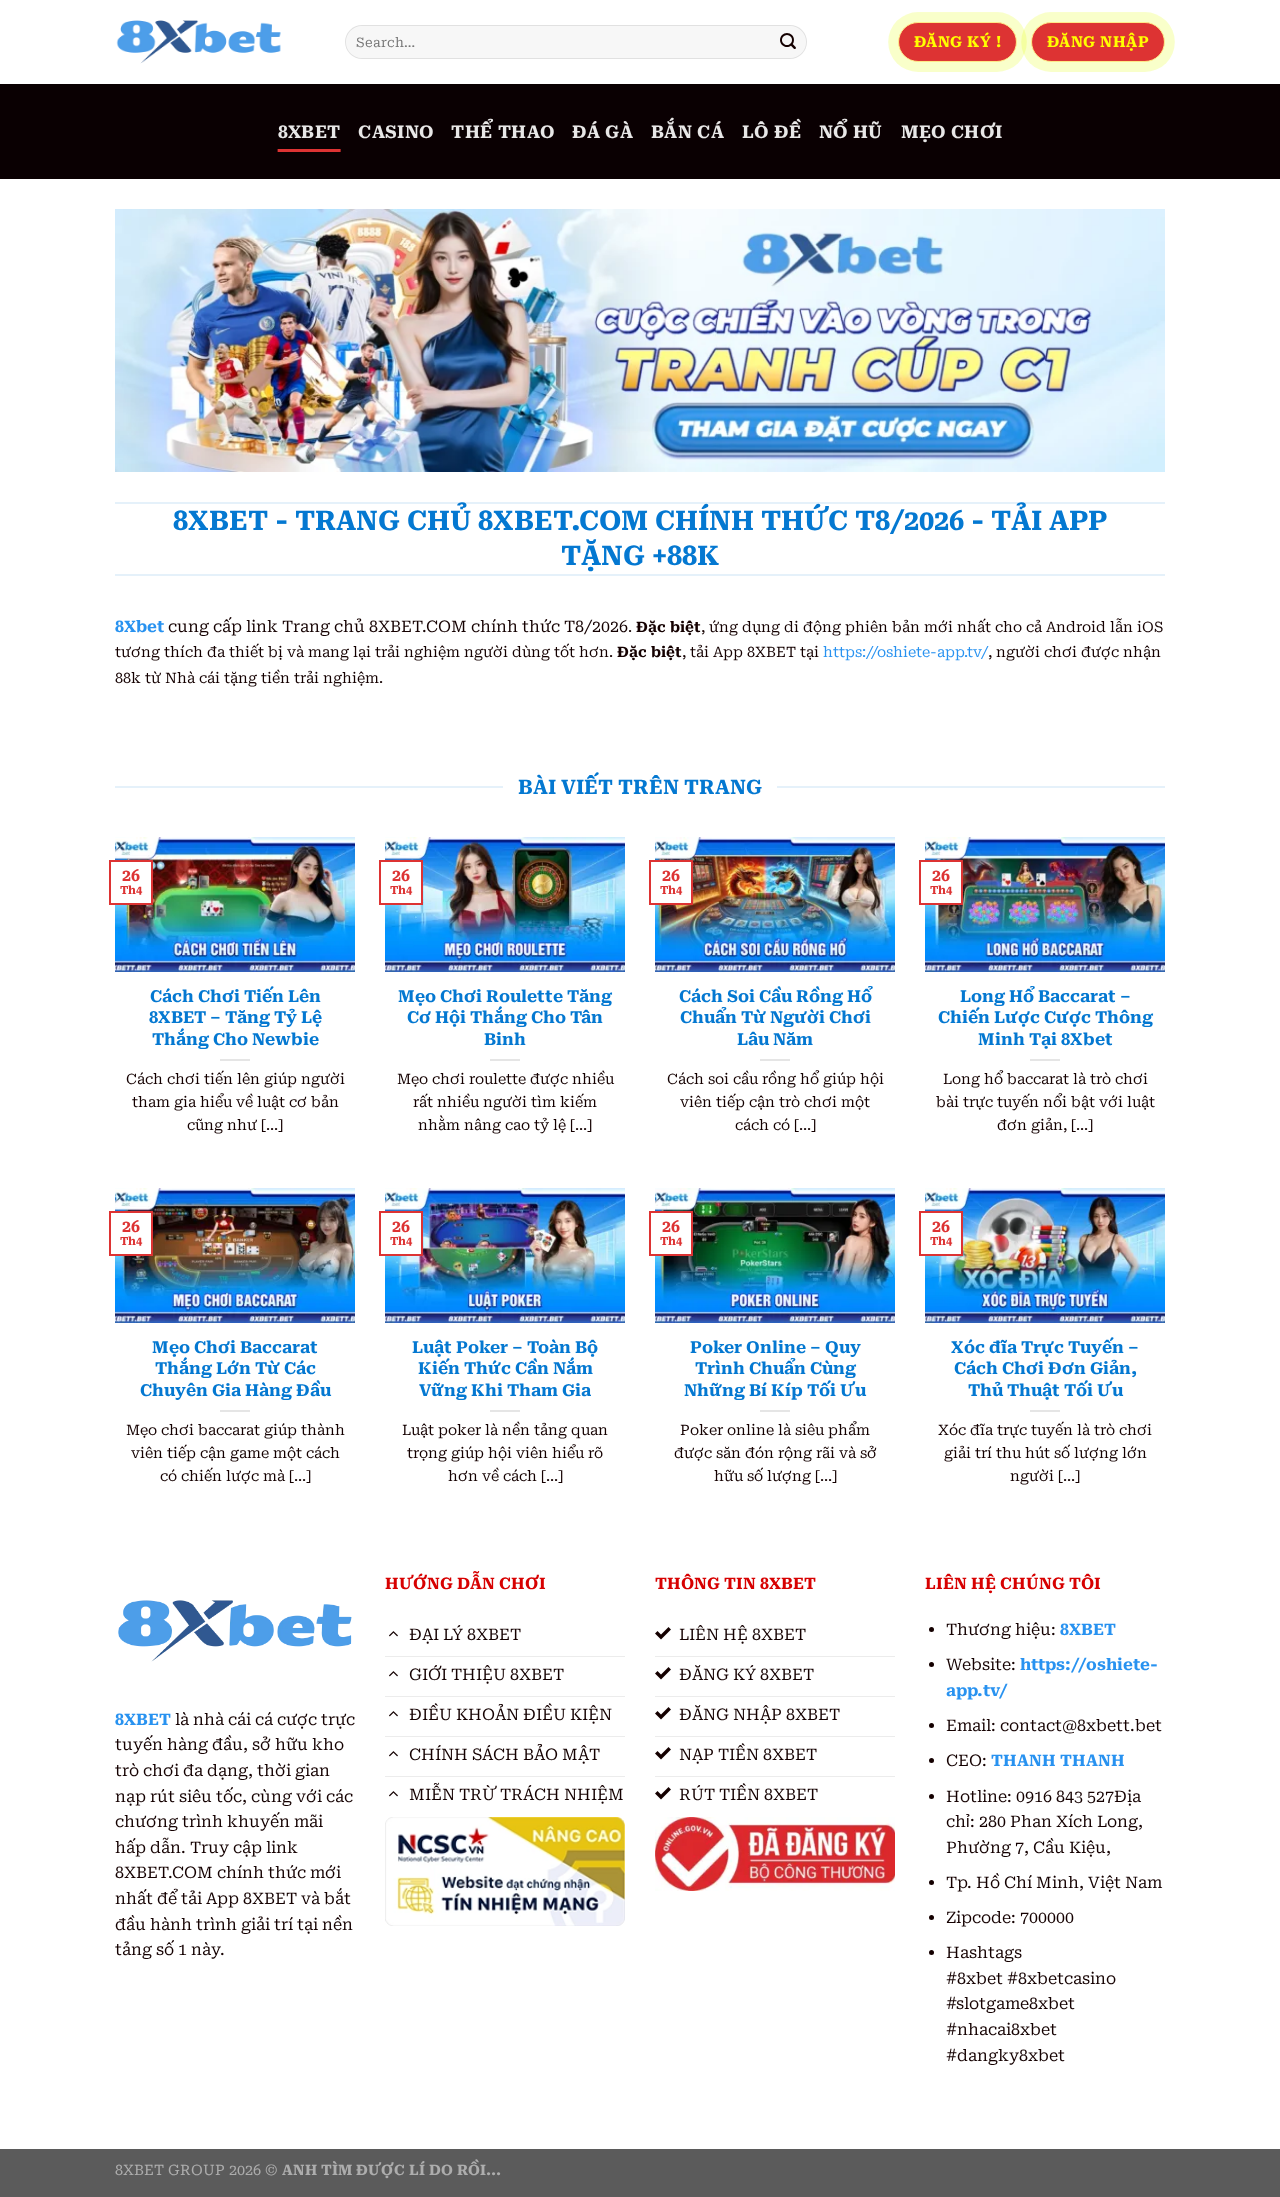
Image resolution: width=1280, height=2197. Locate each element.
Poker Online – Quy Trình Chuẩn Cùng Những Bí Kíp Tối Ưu (775, 1369)
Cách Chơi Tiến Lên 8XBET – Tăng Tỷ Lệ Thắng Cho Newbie (235, 1018)
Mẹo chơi (952, 132)
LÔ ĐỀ (771, 132)
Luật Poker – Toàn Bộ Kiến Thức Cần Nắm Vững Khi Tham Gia (505, 1369)
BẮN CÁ (687, 132)
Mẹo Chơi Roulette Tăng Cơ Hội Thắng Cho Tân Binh (505, 1018)
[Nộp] (788, 42)
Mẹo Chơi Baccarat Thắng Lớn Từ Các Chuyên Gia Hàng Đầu (235, 1369)
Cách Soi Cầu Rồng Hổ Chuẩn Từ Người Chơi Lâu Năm (775, 1018)
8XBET (309, 132)
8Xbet (139, 626)
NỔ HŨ (851, 132)
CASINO (395, 132)
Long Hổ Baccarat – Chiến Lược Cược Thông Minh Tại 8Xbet (1045, 1018)
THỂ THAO (502, 132)
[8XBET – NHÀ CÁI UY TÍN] (215, 42)
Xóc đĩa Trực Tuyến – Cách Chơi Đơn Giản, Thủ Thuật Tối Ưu (1045, 1369)
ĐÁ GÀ (602, 132)
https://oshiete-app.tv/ (905, 652)
